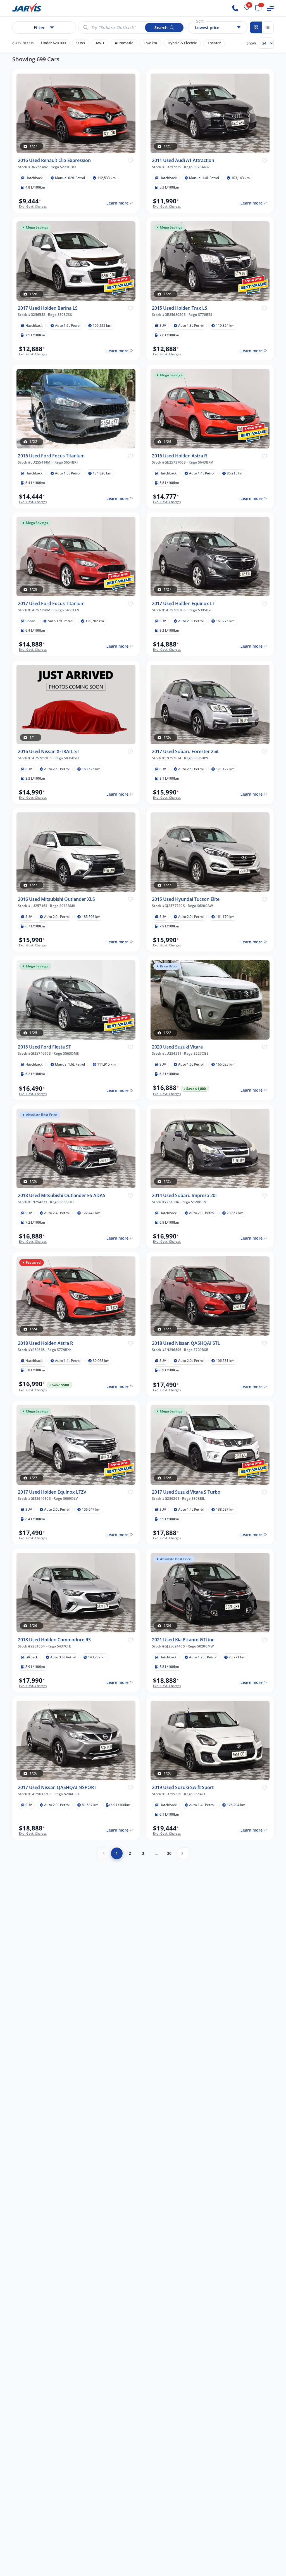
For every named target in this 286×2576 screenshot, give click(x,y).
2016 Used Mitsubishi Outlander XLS (56, 899)
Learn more (117, 203)
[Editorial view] (268, 27)
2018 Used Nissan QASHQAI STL (186, 1343)
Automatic (124, 43)
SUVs (81, 43)
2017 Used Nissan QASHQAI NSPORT (57, 1788)
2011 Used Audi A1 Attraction (183, 160)
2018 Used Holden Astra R (45, 1343)
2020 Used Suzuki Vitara (177, 1047)
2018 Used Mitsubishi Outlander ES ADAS (62, 1196)
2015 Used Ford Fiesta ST (44, 1047)
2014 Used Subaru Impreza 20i (184, 1196)
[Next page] (182, 1853)
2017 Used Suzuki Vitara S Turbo (186, 1492)
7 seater (214, 43)
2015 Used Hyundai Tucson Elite (186, 899)
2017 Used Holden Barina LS (48, 308)
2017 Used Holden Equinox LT (183, 604)
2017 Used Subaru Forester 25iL (186, 752)
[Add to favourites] (130, 160)
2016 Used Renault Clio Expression (54, 160)
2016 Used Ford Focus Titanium (51, 456)
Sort (200, 21)
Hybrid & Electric (182, 43)
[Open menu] (270, 8)
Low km (150, 43)
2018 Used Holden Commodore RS (54, 1640)
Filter (39, 27)
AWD (100, 43)
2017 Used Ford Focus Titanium (51, 604)
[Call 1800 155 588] (235, 8)
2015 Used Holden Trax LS (180, 308)
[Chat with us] (258, 8)
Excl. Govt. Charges (33, 206)
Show (251, 43)
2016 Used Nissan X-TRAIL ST (49, 752)
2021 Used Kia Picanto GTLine (183, 1640)
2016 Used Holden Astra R (179, 456)
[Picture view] (256, 27)
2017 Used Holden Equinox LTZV (52, 1492)
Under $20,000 (53, 43)
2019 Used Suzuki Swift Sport (183, 1788)
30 (169, 1853)
